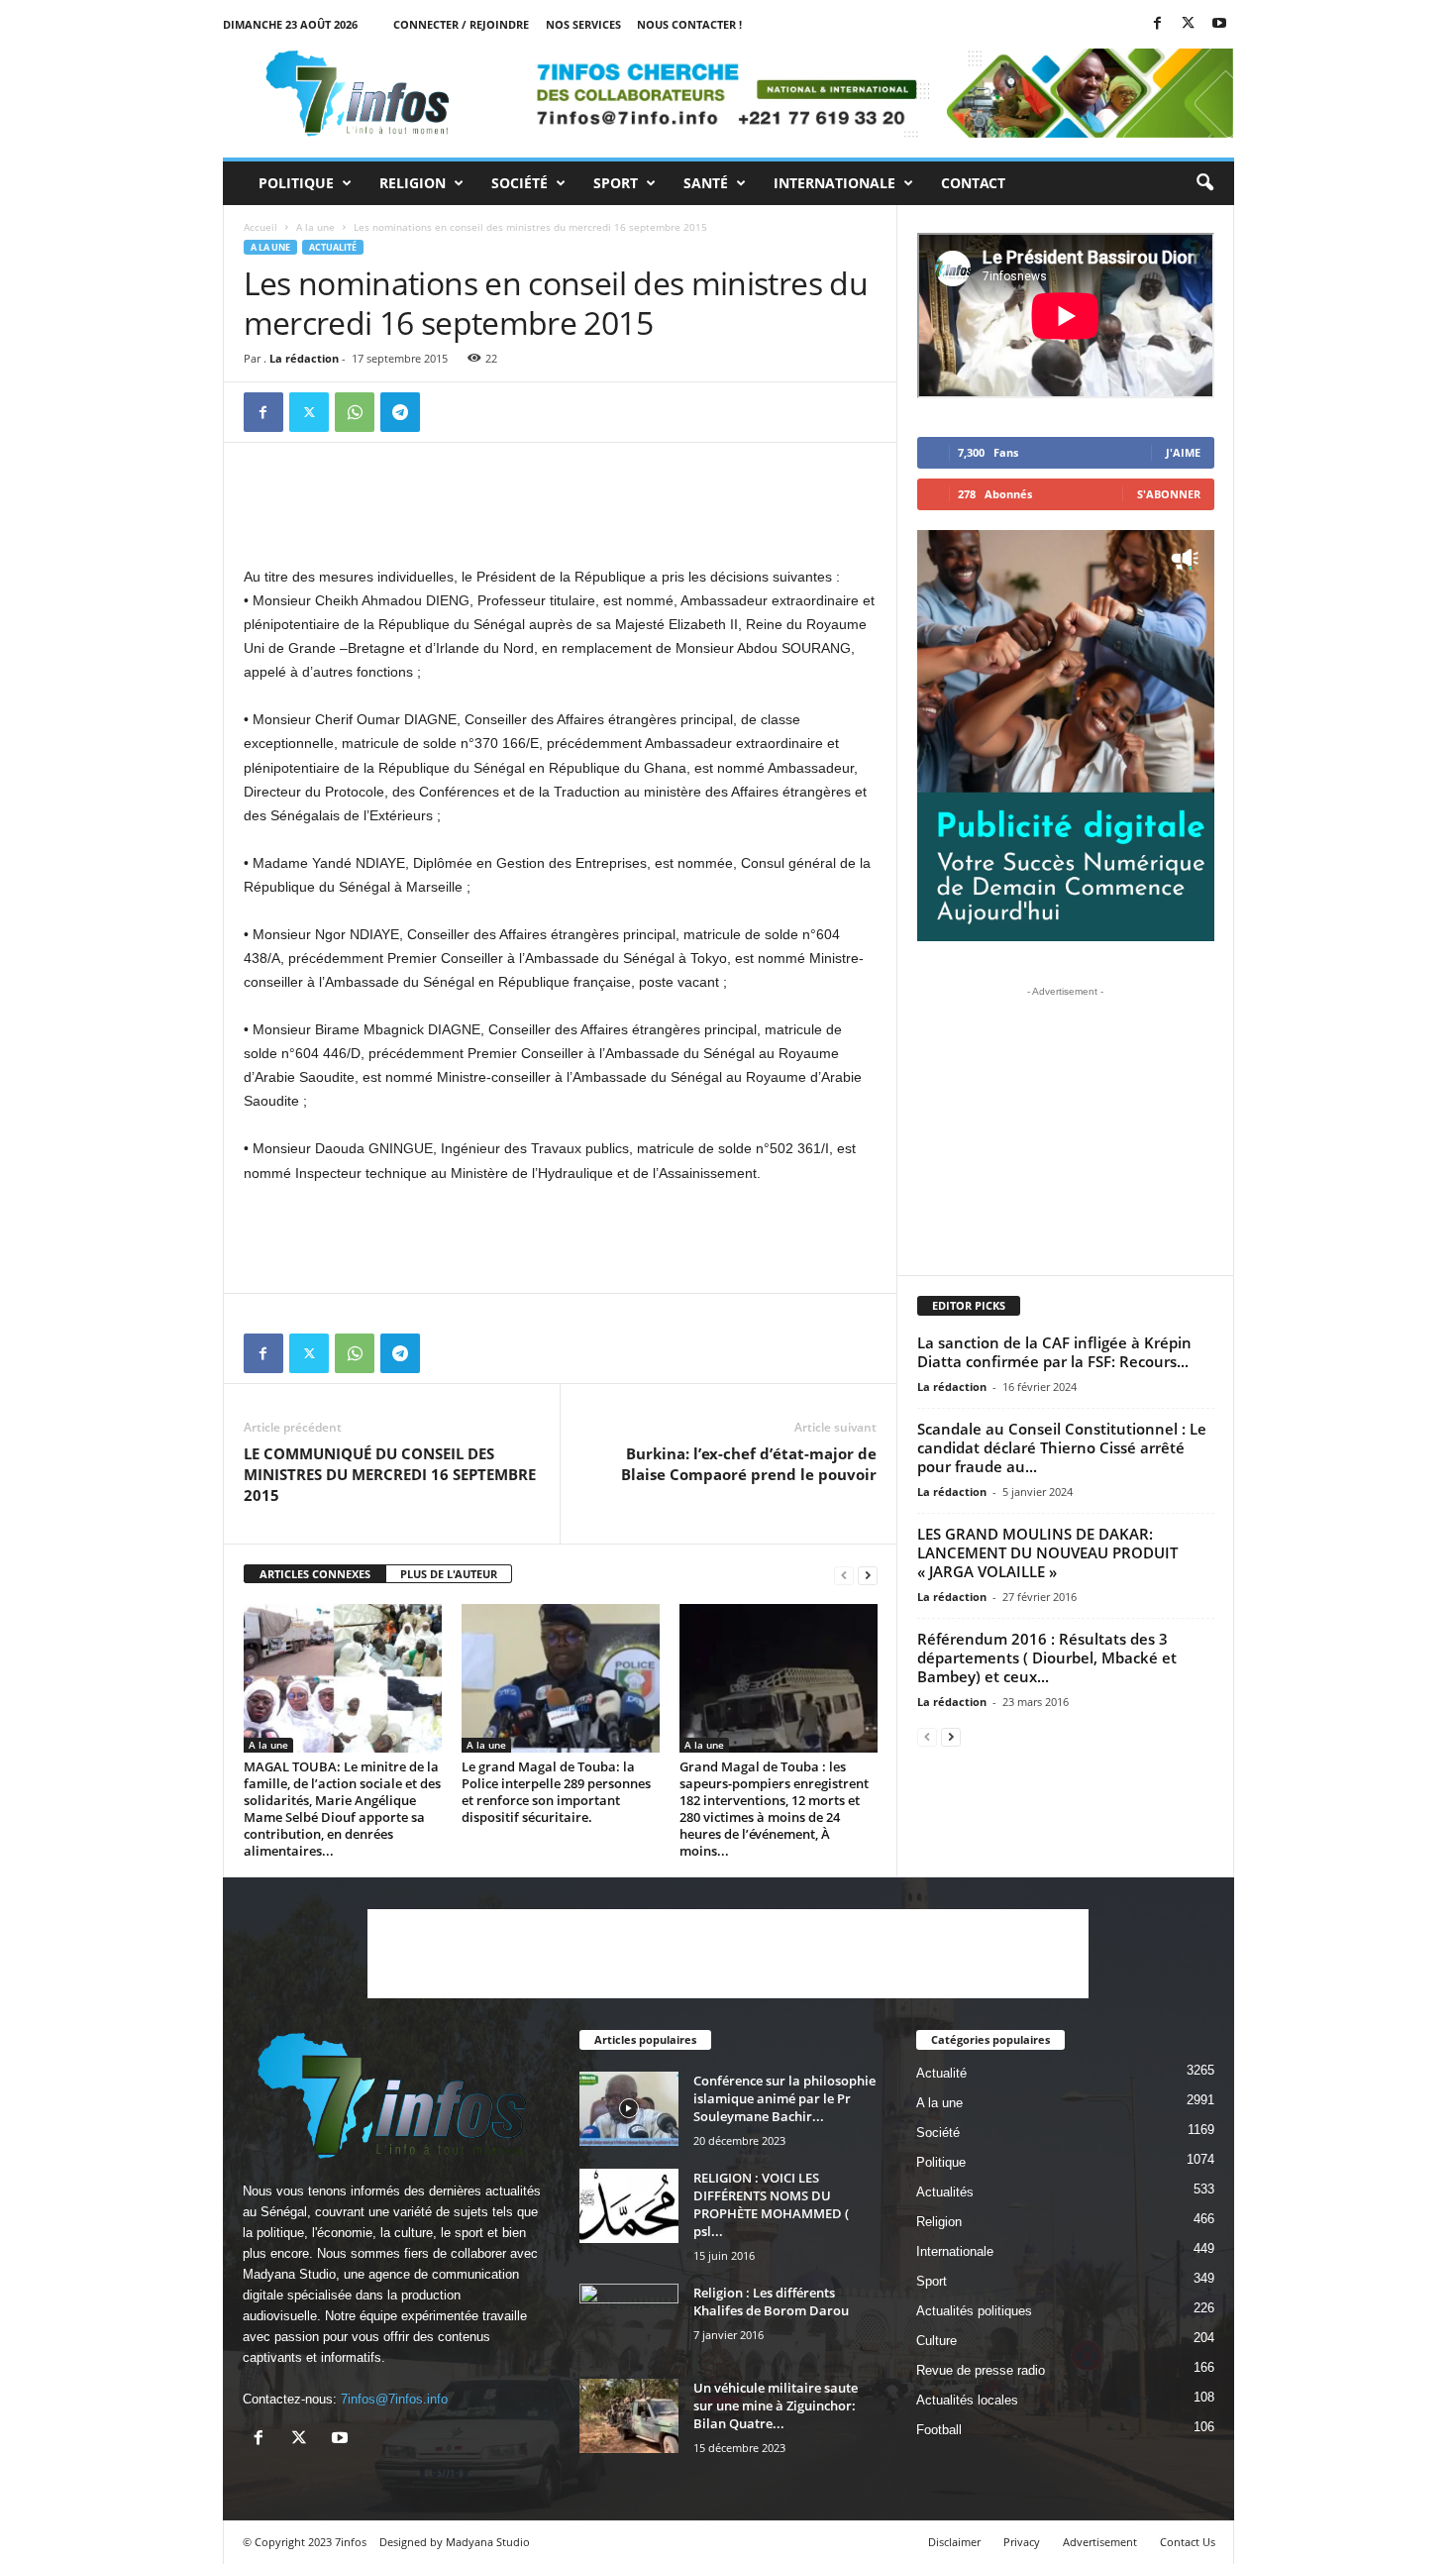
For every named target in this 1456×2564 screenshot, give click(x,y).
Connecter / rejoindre (461, 24)
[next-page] (868, 1575)
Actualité (333, 247)
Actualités (945, 2192)
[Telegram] (400, 412)
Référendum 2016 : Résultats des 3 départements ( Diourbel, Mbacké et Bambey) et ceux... (1047, 1657)
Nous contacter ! (689, 24)
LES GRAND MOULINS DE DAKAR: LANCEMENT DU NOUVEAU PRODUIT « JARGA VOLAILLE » (1047, 1552)
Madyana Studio (289, 2274)
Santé (706, 183)
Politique (296, 183)
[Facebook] (1158, 24)
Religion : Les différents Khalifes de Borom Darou (771, 2301)
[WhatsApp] (355, 412)
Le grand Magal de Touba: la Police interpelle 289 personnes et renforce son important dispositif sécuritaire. (556, 1792)
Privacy (1022, 2542)
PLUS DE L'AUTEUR (449, 1574)
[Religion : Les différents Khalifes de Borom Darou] (629, 2321)
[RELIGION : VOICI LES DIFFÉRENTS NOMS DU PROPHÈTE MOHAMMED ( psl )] (629, 2206)
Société (520, 183)
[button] (1204, 183)
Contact (973, 183)
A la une (315, 227)
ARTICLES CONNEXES (315, 1574)
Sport (616, 183)
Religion (413, 183)
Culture (936, 2341)
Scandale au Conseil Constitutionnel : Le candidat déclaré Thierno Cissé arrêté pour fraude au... (1062, 1447)
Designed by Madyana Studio (455, 2542)
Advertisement (1100, 2542)
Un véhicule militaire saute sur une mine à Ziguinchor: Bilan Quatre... (776, 2405)
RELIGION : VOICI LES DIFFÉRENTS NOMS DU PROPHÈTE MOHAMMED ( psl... (771, 2204)
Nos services (583, 24)
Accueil (260, 227)
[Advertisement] (561, 513)
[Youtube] (1219, 24)
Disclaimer (954, 2542)
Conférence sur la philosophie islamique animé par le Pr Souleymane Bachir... (784, 2098)
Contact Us (1188, 2542)
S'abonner (1169, 494)
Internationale (834, 183)
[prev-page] (844, 1575)
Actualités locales (967, 2400)
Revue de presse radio (981, 2370)
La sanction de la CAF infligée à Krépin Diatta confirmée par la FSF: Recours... (1054, 1352)
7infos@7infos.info (394, 2399)
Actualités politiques (974, 2311)
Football (939, 2430)
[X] (1189, 24)
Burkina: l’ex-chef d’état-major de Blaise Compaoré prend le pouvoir (749, 1464)
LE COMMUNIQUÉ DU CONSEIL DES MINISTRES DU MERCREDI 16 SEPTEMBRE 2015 (390, 1474)
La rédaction (304, 358)
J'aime (1183, 452)
